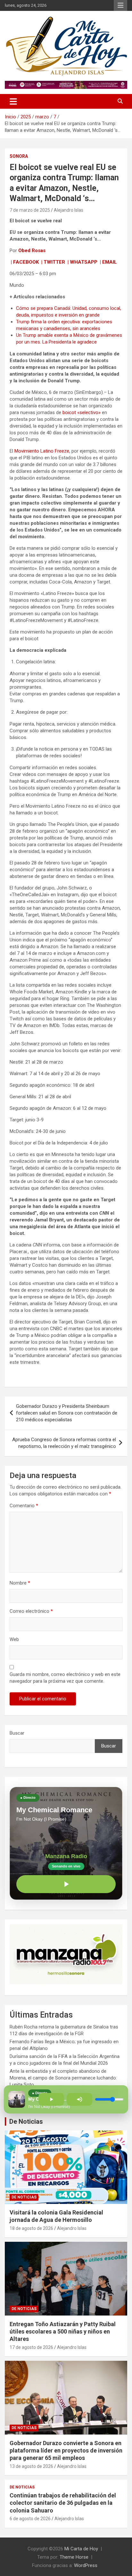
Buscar (17, 1733)
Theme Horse (74, 2557)
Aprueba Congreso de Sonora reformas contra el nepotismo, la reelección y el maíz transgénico (64, 1443)
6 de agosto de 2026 (30, 2519)
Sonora (19, 156)
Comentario (24, 1506)
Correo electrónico (31, 1611)
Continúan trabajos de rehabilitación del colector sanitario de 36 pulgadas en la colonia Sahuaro (63, 2503)
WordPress (86, 2565)
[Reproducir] (66, 1884)
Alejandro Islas (69, 210)
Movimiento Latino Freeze (42, 451)
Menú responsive (120, 5)
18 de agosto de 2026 (31, 2228)
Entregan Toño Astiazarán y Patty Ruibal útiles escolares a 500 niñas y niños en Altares (63, 2332)
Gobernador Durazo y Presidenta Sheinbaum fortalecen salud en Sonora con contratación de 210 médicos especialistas (67, 1413)
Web (14, 1639)
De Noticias (26, 2121)
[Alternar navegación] (13, 101)
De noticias (24, 2197)
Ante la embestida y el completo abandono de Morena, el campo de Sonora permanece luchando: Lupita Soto (63, 2078)
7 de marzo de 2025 (30, 210)
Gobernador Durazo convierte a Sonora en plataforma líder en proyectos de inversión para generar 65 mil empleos (66, 2451)
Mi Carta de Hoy (81, 2549)
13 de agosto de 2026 (31, 2466)
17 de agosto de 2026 (31, 2347)
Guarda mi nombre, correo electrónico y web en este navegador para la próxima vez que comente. (65, 1678)
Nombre (20, 1583)
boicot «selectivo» (81, 412)
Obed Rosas (32, 251)
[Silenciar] (79, 2099)
